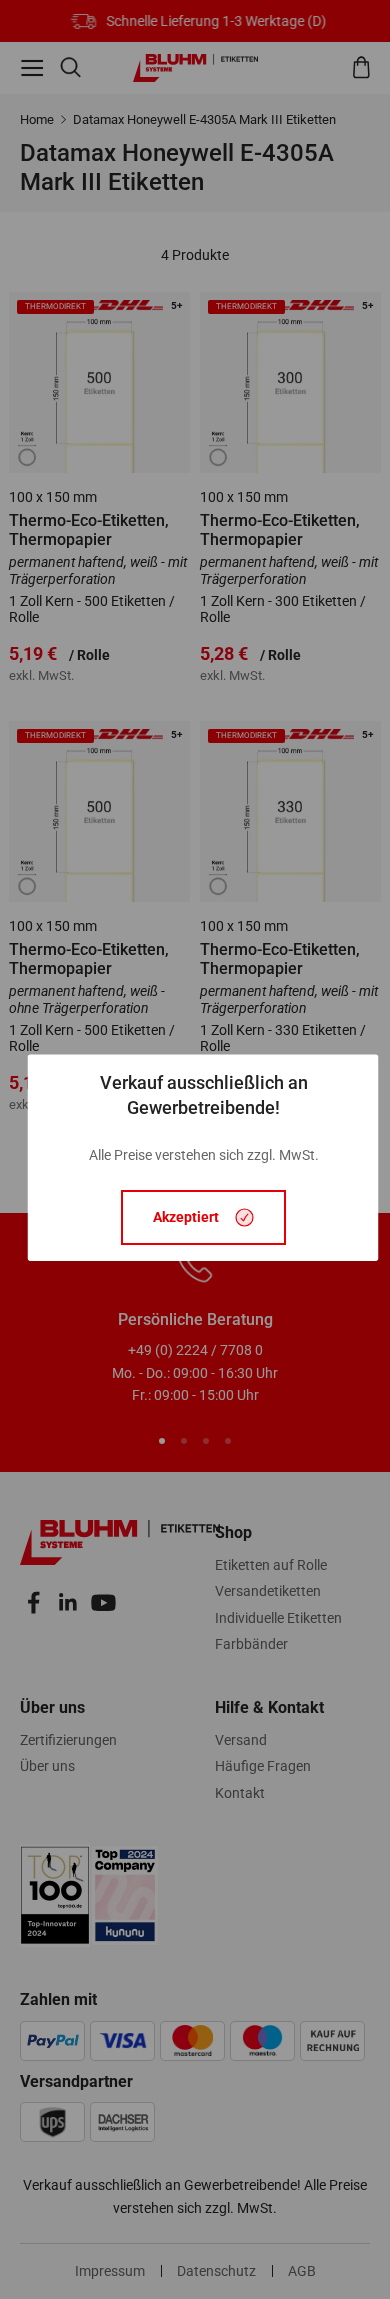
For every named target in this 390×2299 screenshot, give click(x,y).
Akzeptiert (186, 1218)
